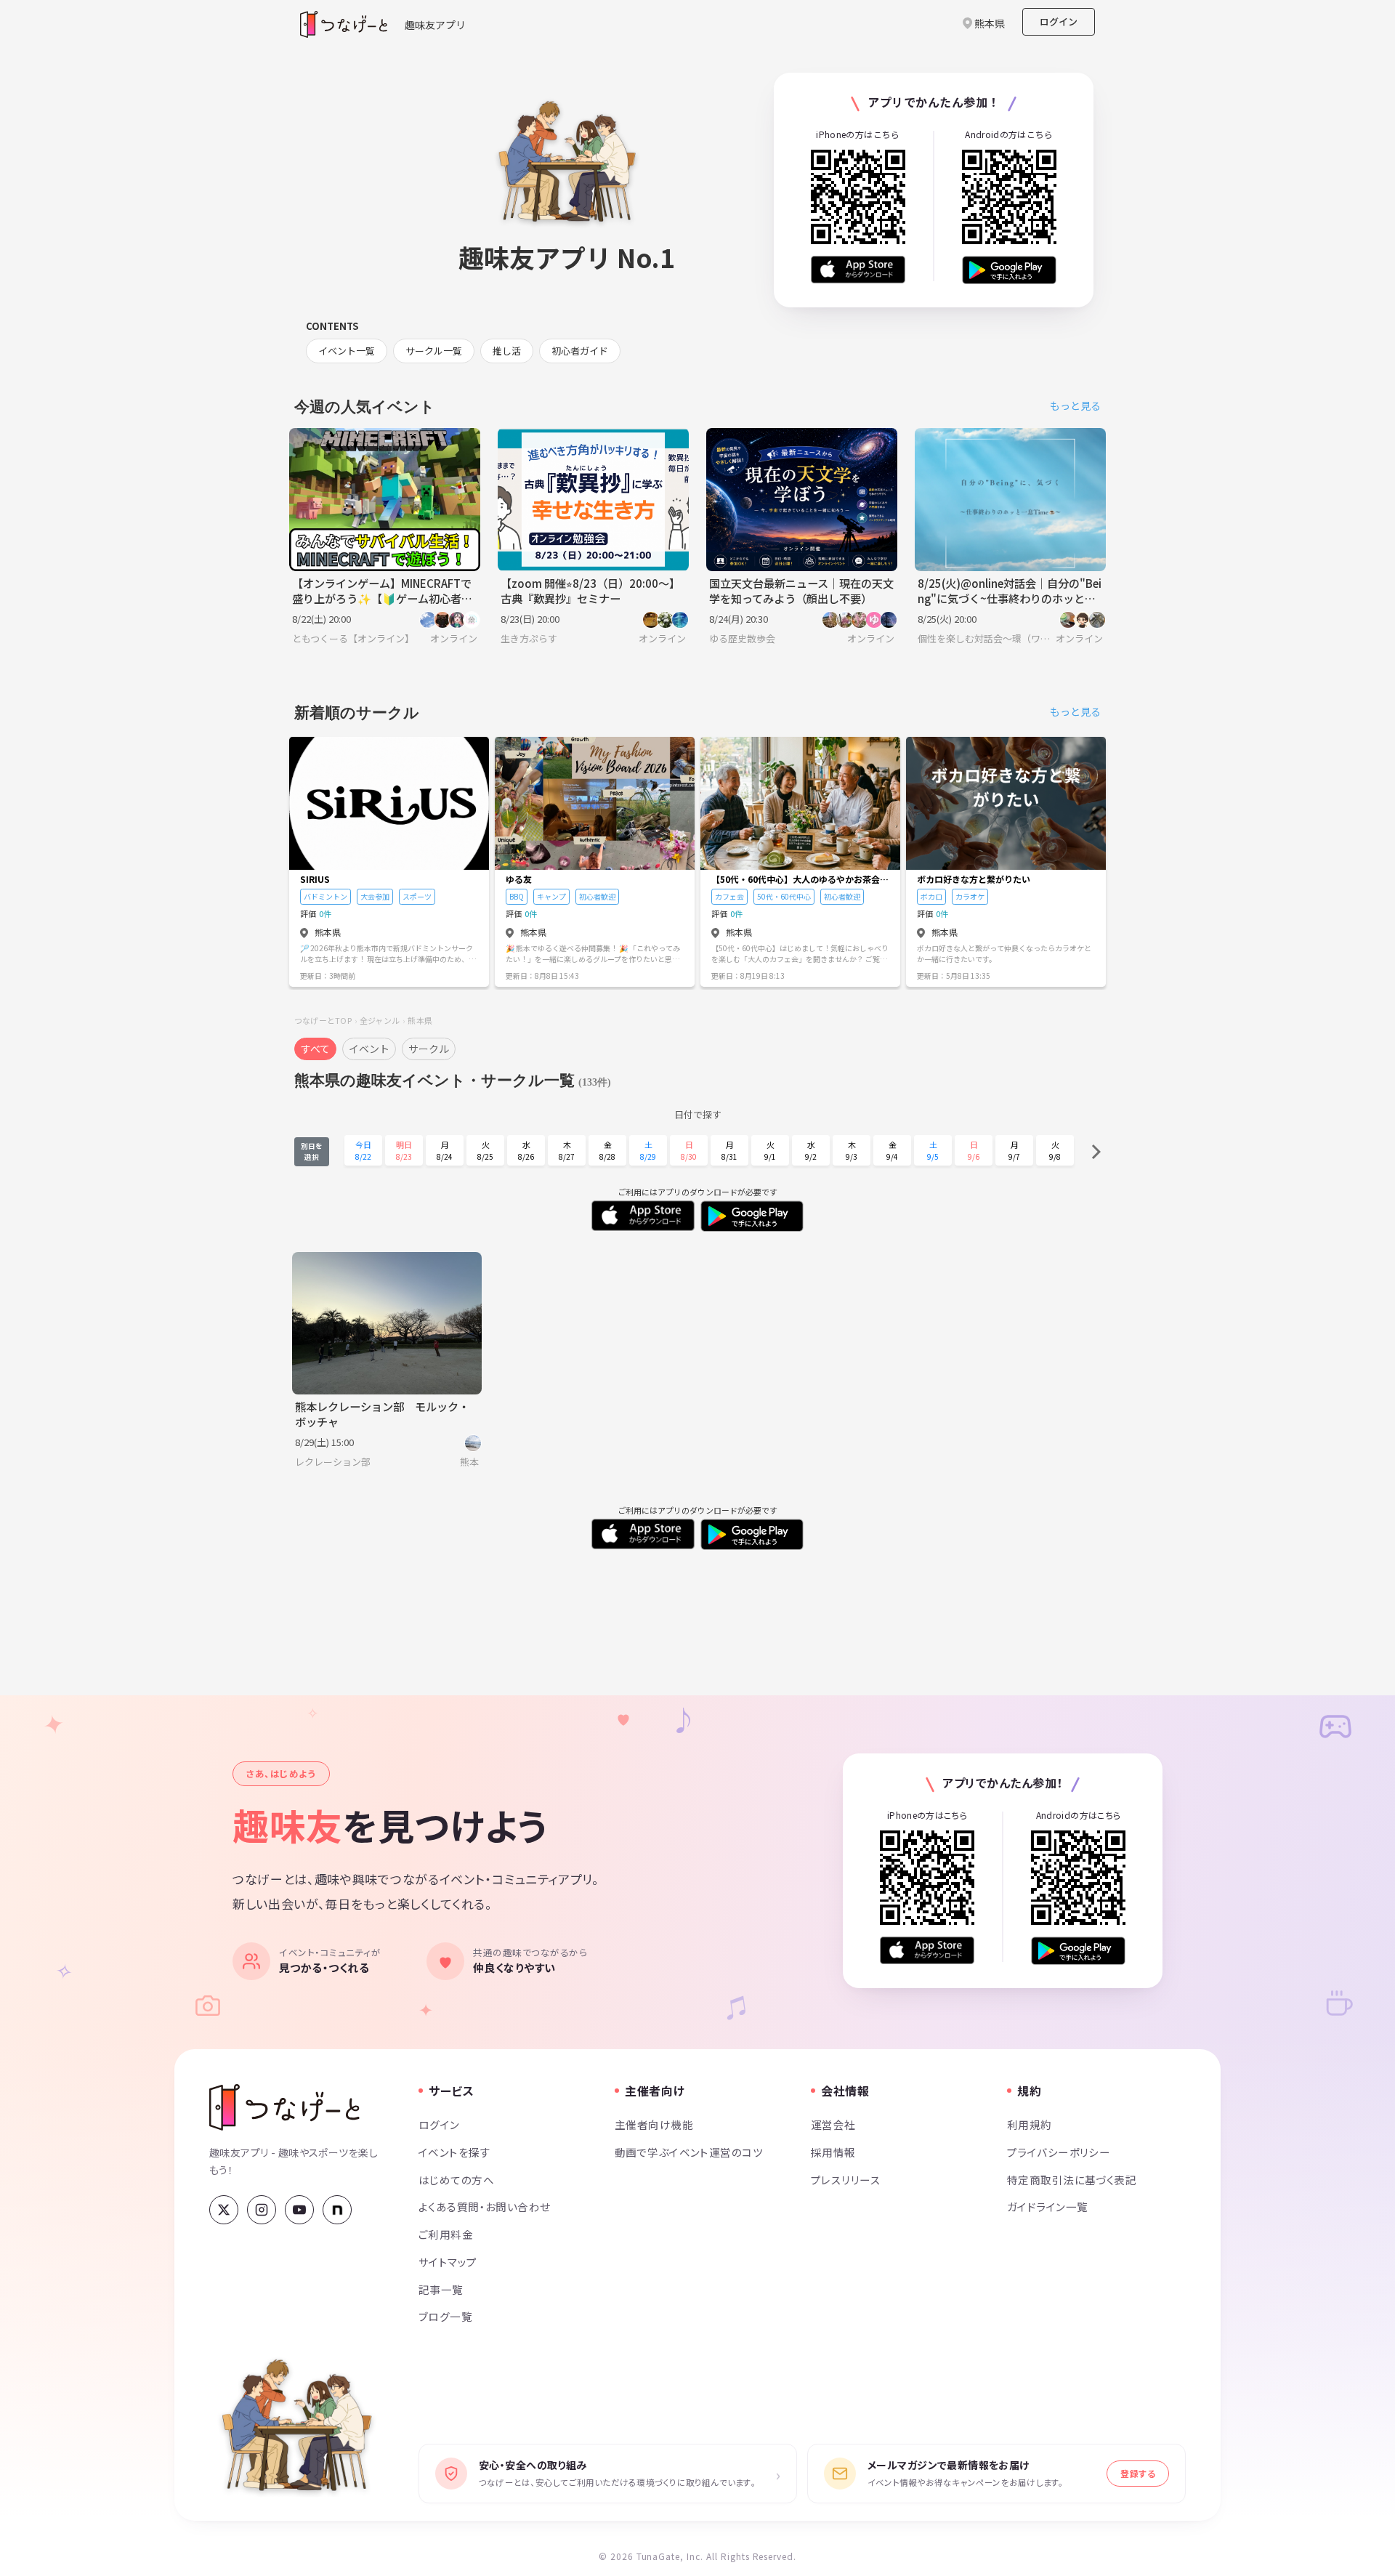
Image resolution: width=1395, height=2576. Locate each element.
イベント (369, 1049)
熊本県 (420, 1020)
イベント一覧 (347, 351)
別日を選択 (312, 1151)
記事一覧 (441, 2289)
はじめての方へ (456, 2180)
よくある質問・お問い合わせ (485, 2206)
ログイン (1059, 21)
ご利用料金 (446, 2234)
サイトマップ (448, 2262)
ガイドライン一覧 (1047, 2206)
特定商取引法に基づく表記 (1072, 2180)
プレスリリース (846, 2180)
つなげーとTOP (323, 1020)
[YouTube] (299, 2210)
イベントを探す (454, 2152)
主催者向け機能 (654, 2124)
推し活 (507, 351)
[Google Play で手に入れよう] (1009, 270)
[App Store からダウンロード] (858, 270)
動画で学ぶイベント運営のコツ (689, 2152)
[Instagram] (262, 2210)
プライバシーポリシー (1059, 2152)
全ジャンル (380, 1020)
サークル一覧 (434, 351)
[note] (337, 2210)
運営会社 (833, 2124)
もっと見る (1075, 405)
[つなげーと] (284, 2107)
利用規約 (1030, 2124)
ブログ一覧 (445, 2316)
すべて (315, 1049)
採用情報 (833, 2152)
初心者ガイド (580, 351)
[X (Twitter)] (224, 2210)
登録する (1138, 2473)
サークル (429, 1049)
